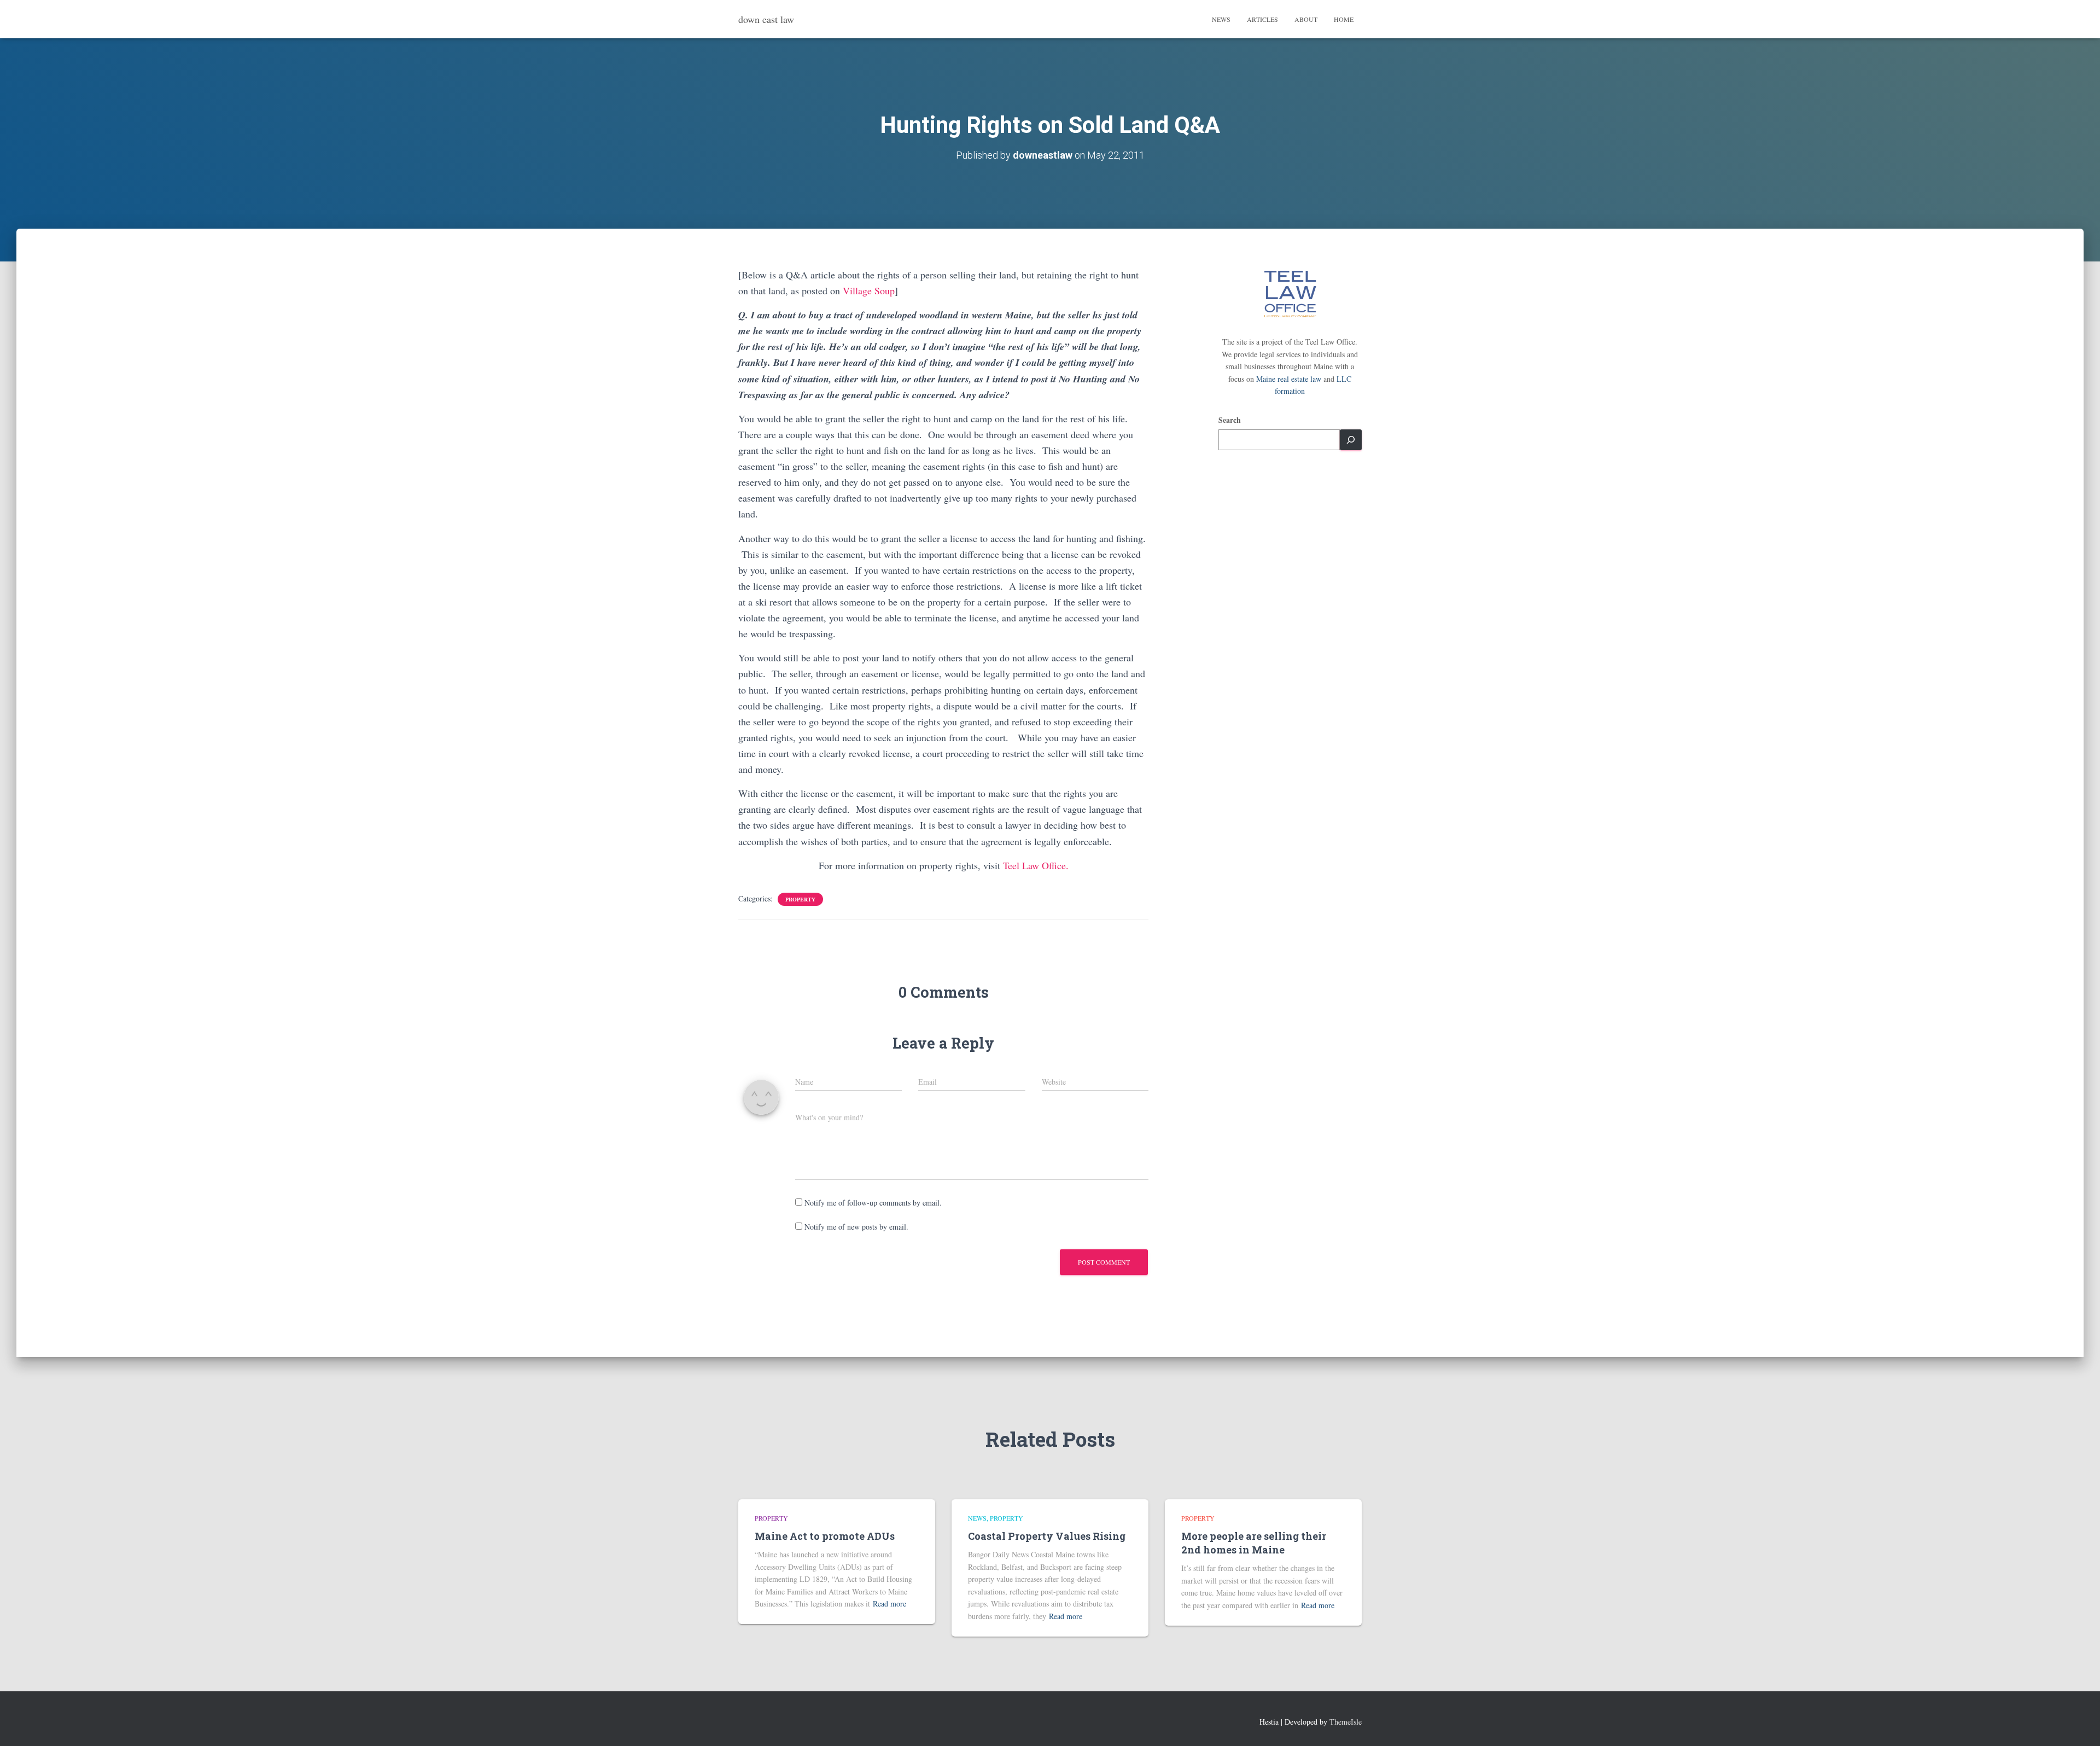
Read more (889, 1604)
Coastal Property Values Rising (1047, 1536)
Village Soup (869, 290)
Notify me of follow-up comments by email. (873, 1203)
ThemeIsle (1346, 1722)
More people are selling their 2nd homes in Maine (1254, 1543)
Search (1230, 420)
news (977, 1518)
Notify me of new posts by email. (856, 1227)
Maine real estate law (1289, 379)
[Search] (1351, 440)
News (1221, 19)
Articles (1262, 19)
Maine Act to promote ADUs (825, 1536)
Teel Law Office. (1036, 865)
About (1306, 19)
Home (1344, 19)
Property (800, 899)
